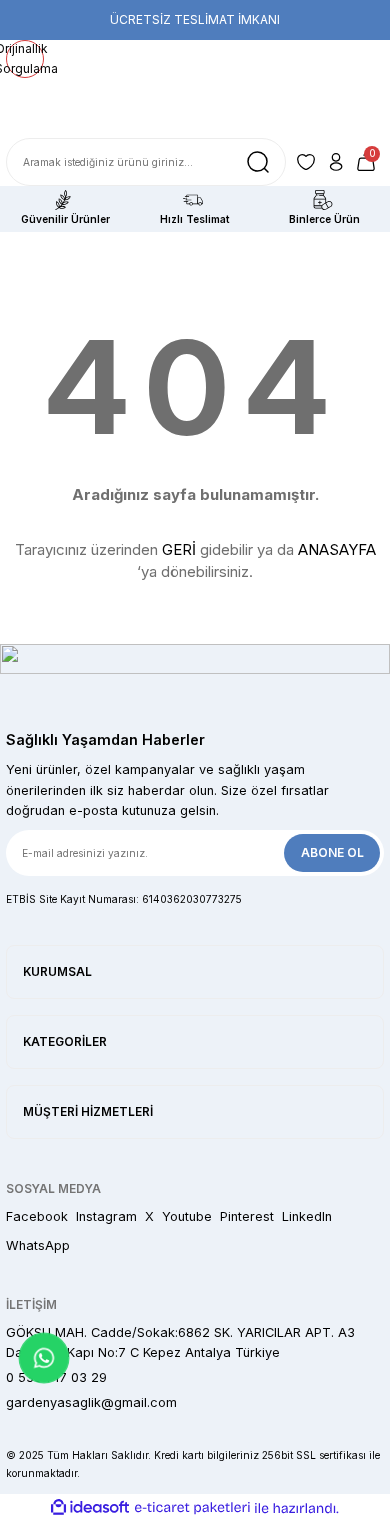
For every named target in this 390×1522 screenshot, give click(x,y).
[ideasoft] (90, 1508)
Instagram (106, 1216)
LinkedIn (307, 1216)
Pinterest (247, 1216)
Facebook (37, 1216)
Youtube (187, 1216)
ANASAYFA (337, 549)
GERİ (179, 549)
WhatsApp (38, 1245)
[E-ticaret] (192, 1508)
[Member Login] (336, 162)
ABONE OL (332, 852)
